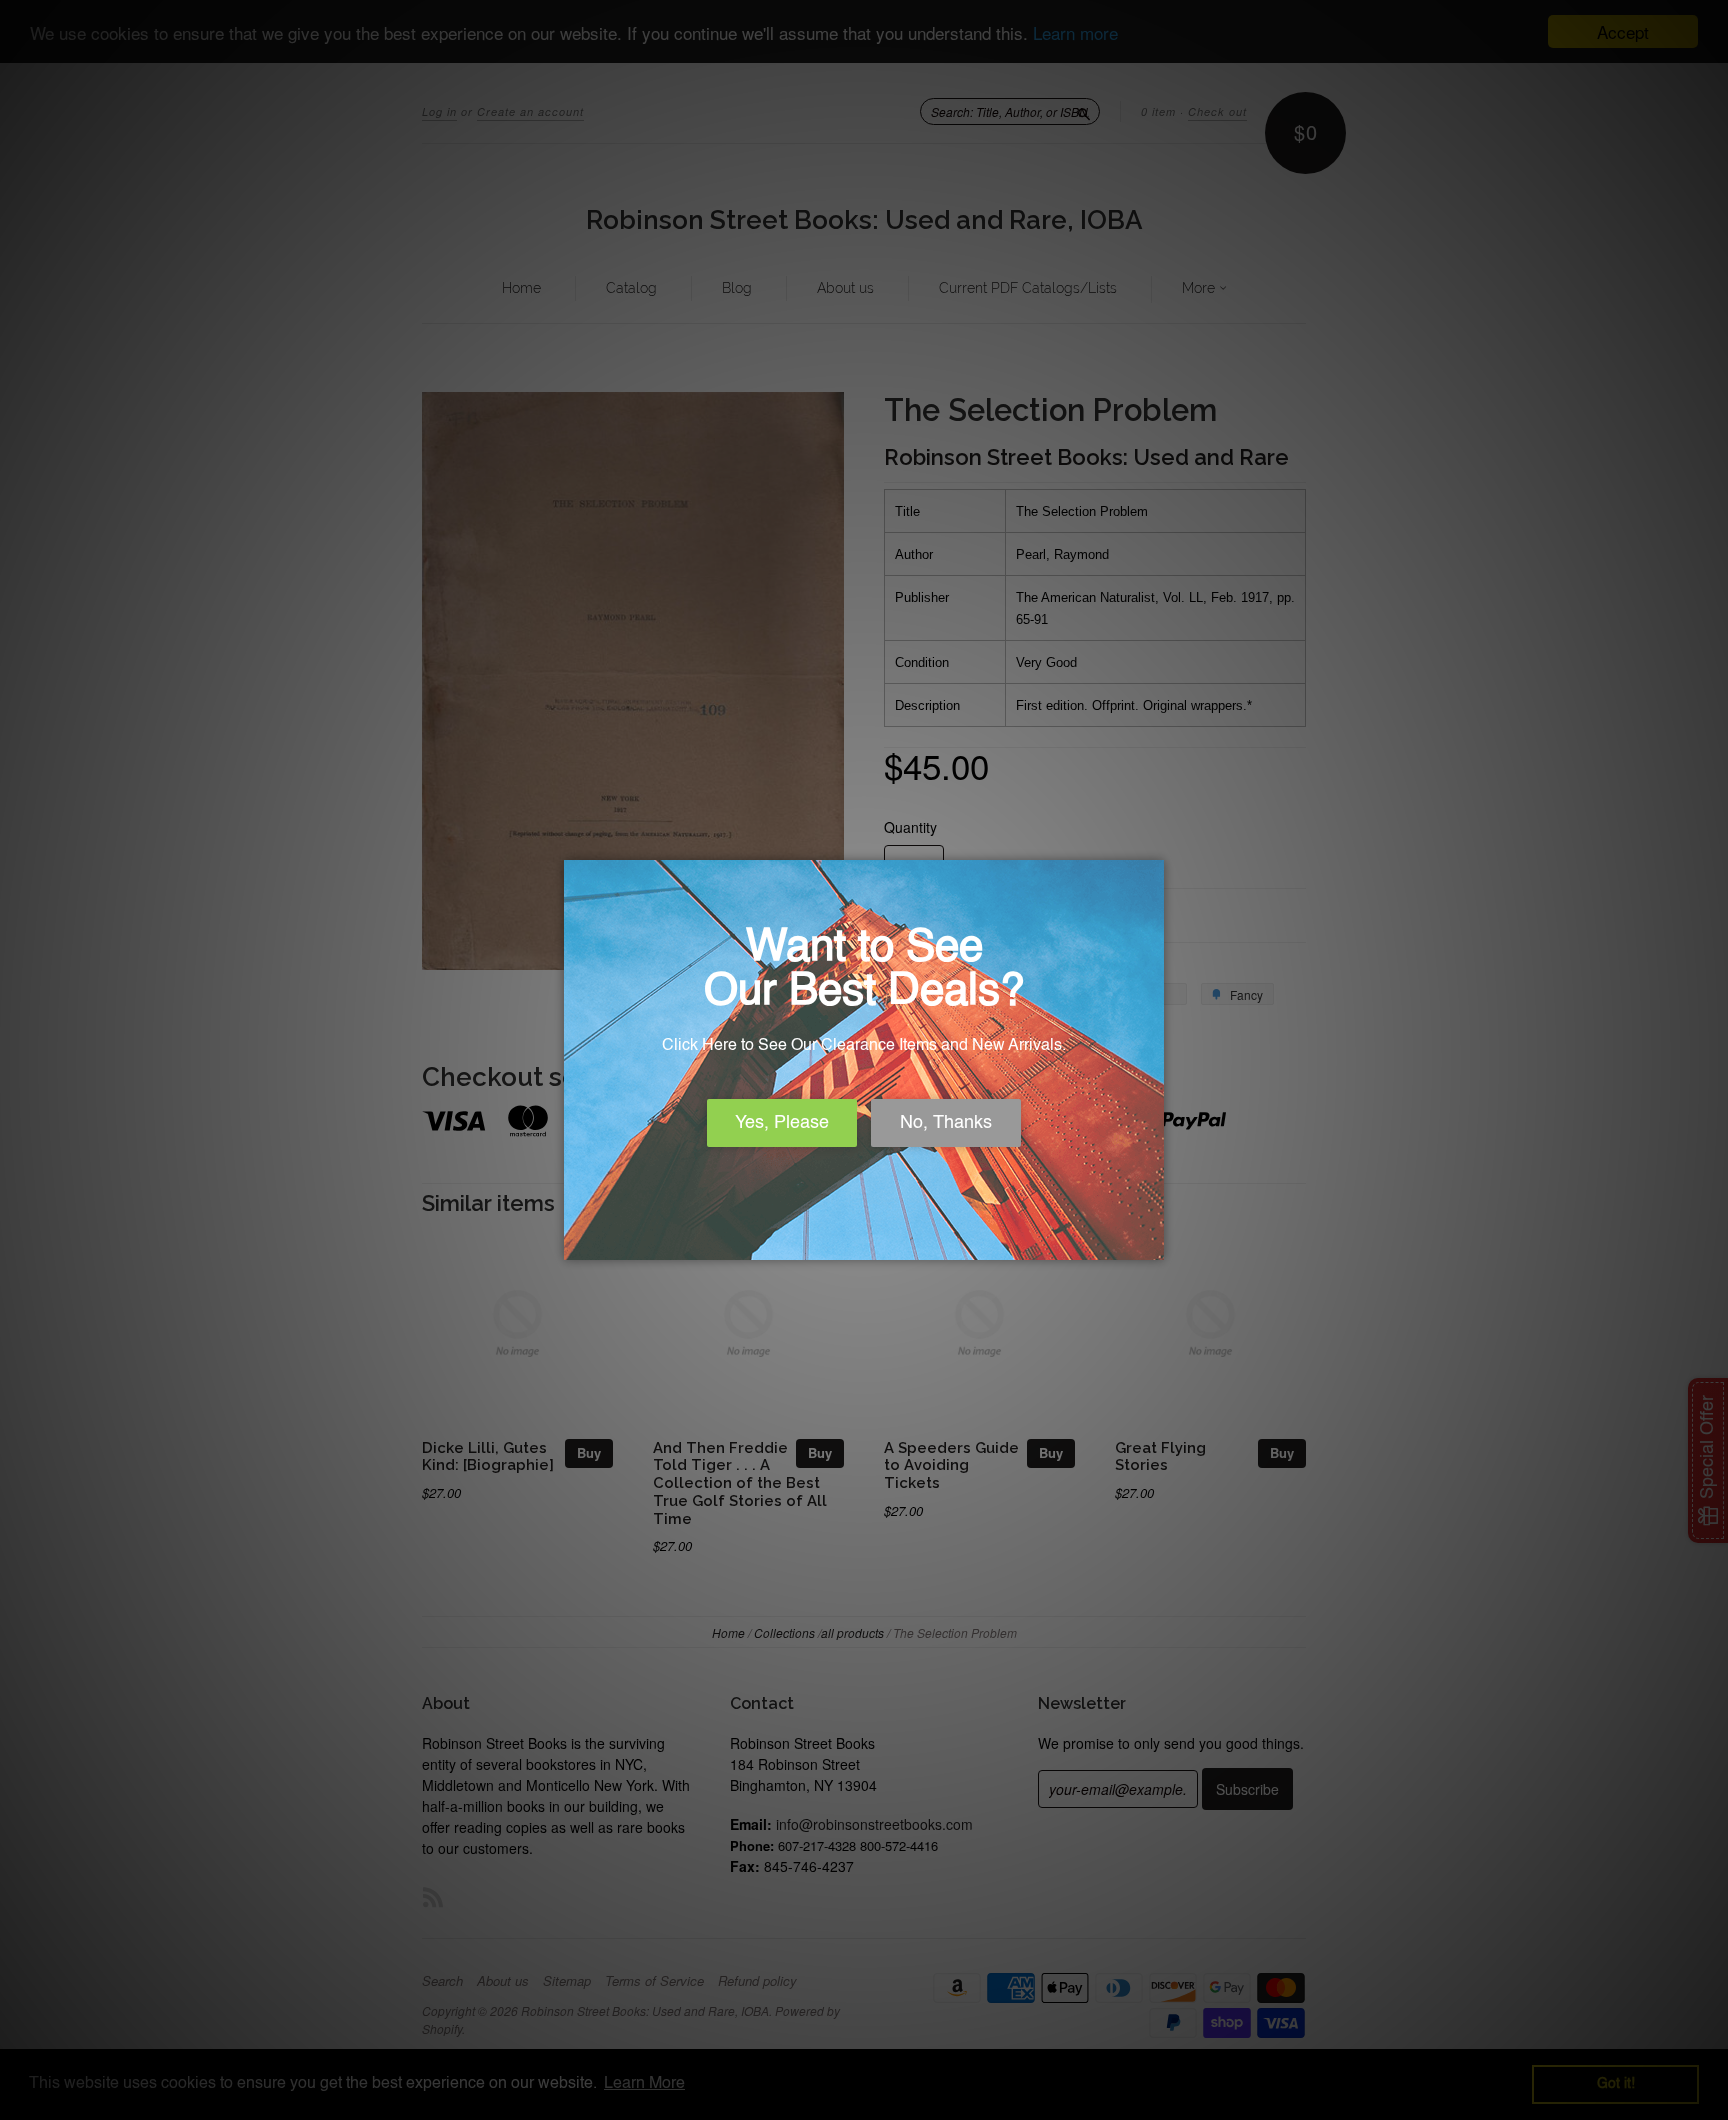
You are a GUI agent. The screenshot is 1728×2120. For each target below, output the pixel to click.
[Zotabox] (1151, 1242)
